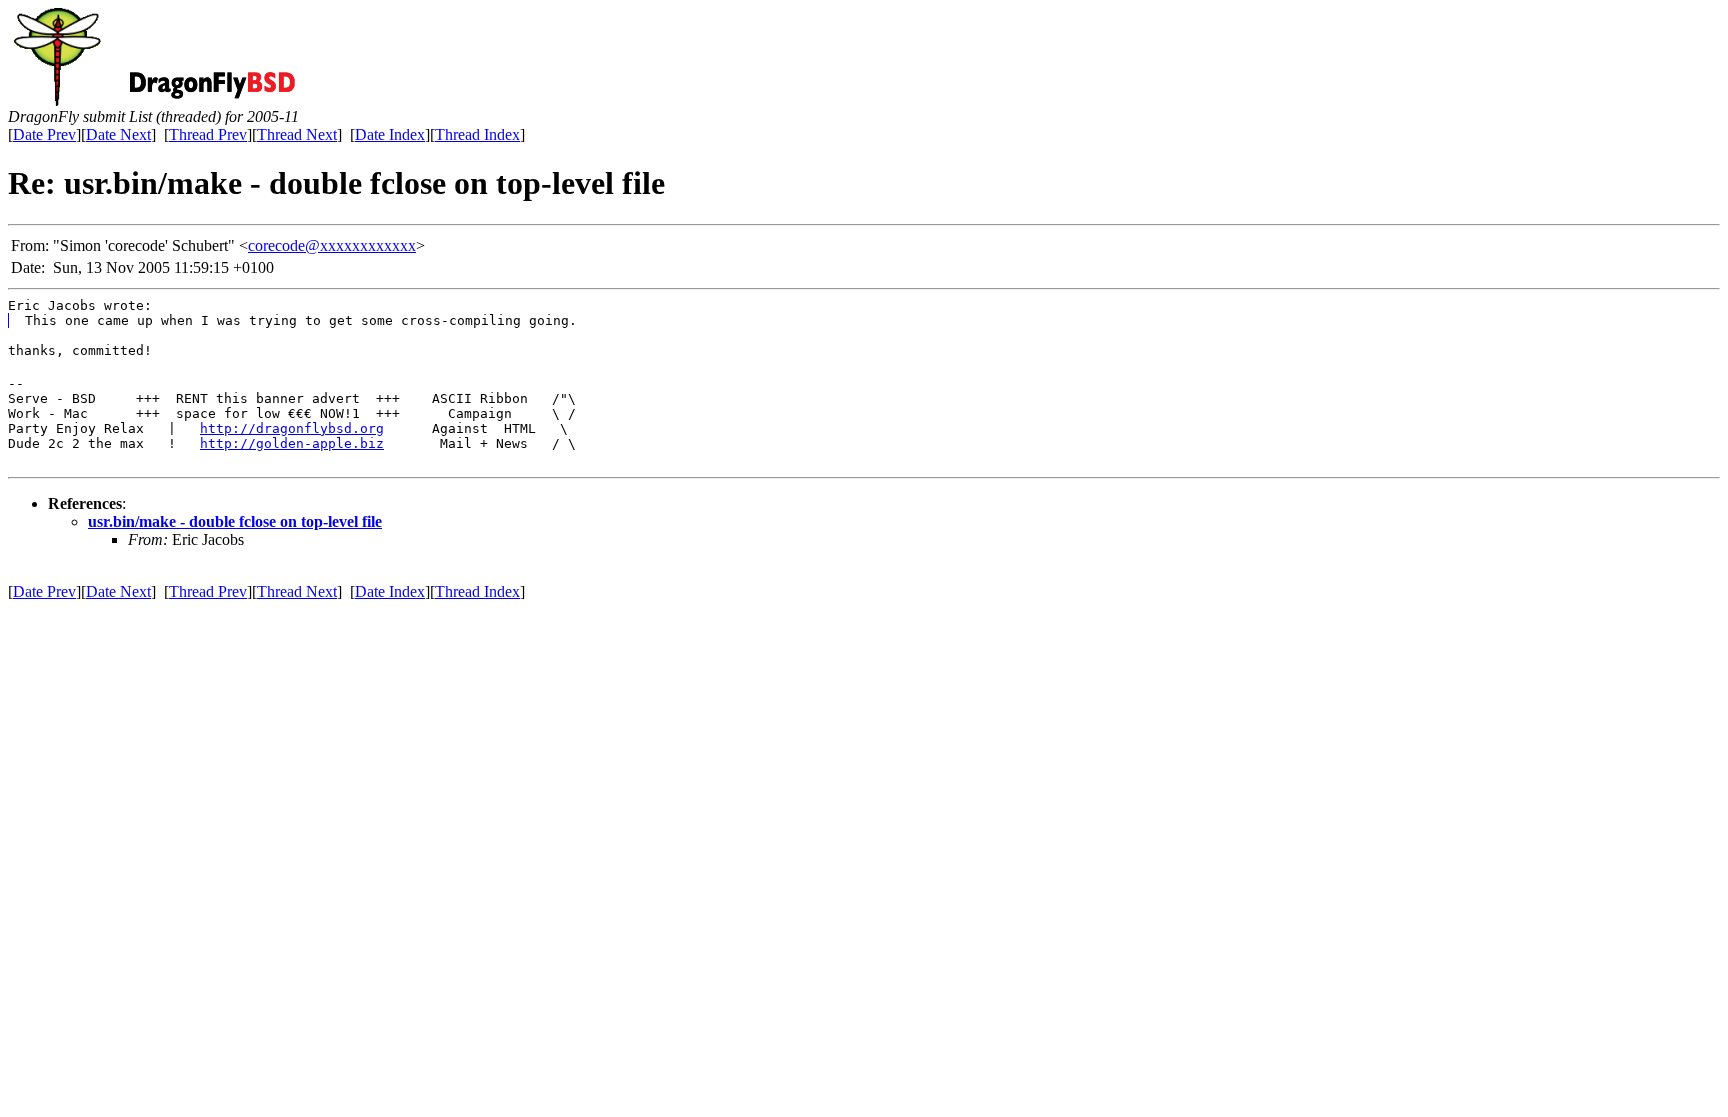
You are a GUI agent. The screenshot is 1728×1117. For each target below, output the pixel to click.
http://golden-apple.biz (292, 443)
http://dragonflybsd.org (292, 428)
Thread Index (477, 134)
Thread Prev (208, 134)
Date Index (390, 134)
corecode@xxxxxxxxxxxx (332, 245)
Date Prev (44, 134)
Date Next (118, 134)
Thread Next (297, 134)
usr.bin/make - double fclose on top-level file (235, 521)
